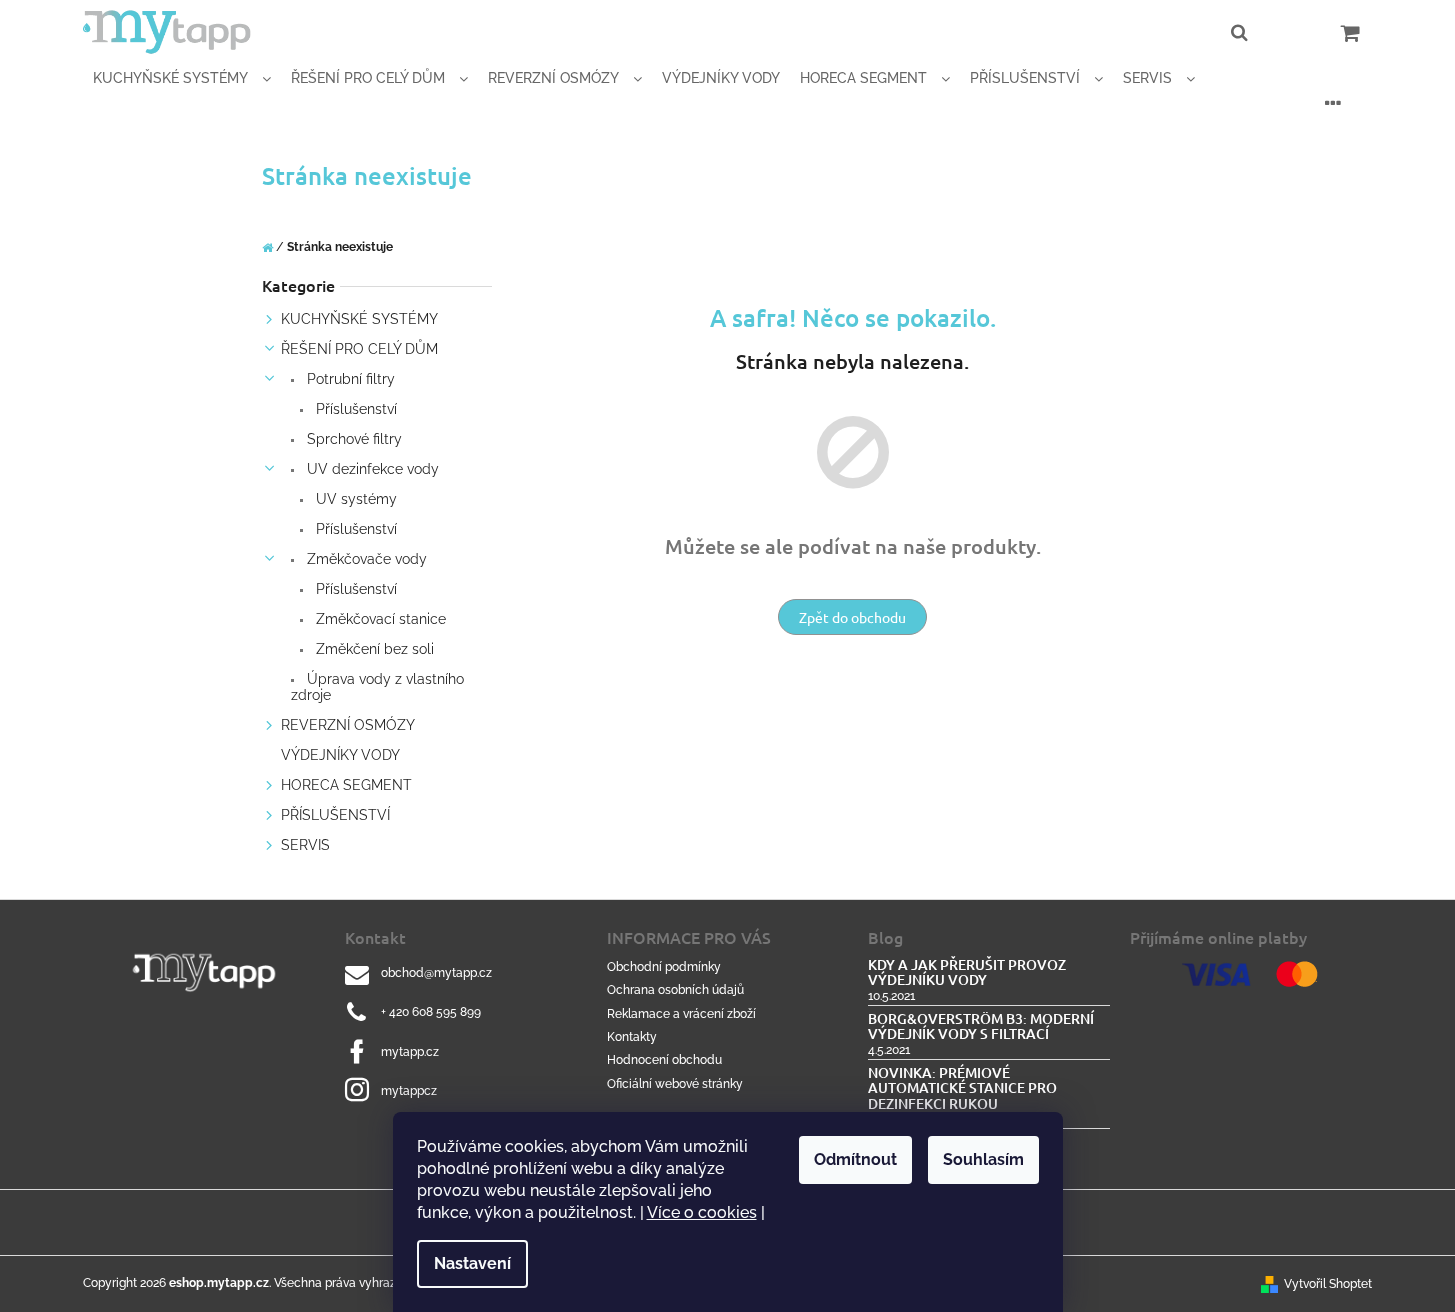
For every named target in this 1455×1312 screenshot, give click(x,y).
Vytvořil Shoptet (1328, 1284)
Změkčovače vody (365, 559)
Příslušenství (354, 409)
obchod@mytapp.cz (436, 973)
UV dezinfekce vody (371, 469)
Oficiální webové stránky (675, 1084)
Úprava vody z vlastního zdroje (377, 687)
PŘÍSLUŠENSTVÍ (335, 815)
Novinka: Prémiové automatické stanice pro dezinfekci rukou (962, 1088)
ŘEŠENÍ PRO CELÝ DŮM (359, 349)
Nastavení (472, 1263)
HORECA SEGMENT (346, 785)
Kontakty (632, 1037)
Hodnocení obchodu (664, 1060)
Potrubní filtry (349, 379)
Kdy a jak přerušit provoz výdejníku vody (967, 972)
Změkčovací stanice (379, 619)
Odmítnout (855, 1159)
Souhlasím (983, 1159)
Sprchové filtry (352, 439)
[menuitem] (182, 78)
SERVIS (305, 845)
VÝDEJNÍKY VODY (340, 755)
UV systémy (354, 499)
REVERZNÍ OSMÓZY (348, 725)
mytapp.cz (410, 1052)
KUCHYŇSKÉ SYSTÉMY (359, 319)
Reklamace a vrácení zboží (681, 1014)
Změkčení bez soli (373, 649)
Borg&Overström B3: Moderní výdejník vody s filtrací (981, 1026)
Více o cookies (702, 1212)
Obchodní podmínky (664, 967)
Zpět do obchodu (852, 617)
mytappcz (409, 1091)
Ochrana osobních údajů (675, 990)
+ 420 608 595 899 (431, 1012)
